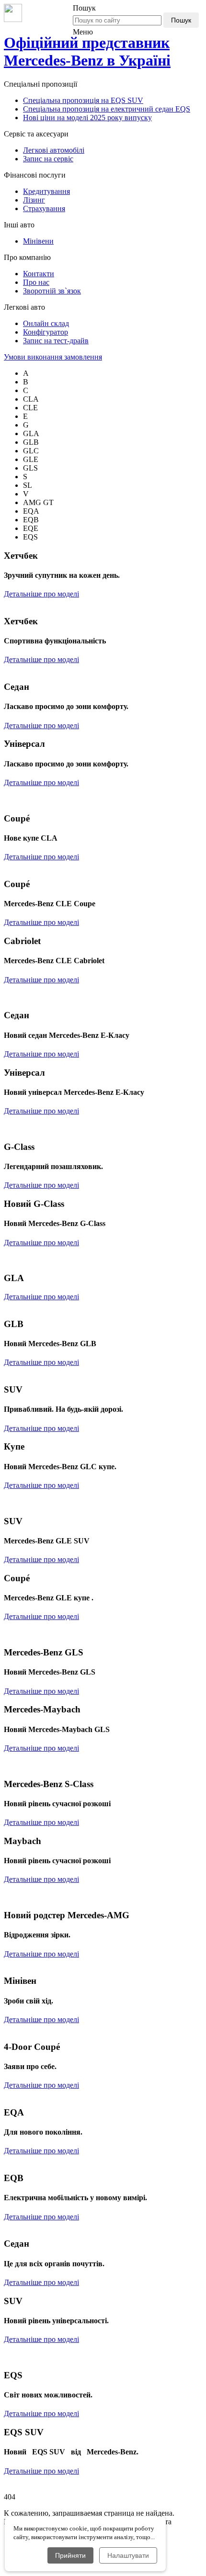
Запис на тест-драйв (56, 341)
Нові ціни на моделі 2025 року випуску (87, 118)
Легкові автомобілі (54, 150)
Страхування (44, 208)
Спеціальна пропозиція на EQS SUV (83, 100)
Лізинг (34, 200)
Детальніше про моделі (41, 594)
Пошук (181, 20)
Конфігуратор (46, 332)
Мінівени (38, 241)
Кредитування (46, 191)
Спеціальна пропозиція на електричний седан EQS (107, 109)
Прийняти (70, 2555)
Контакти (39, 274)
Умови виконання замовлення (53, 357)
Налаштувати (128, 2555)
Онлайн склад (46, 323)
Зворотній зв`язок (52, 291)
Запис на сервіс (48, 159)
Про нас (36, 282)
